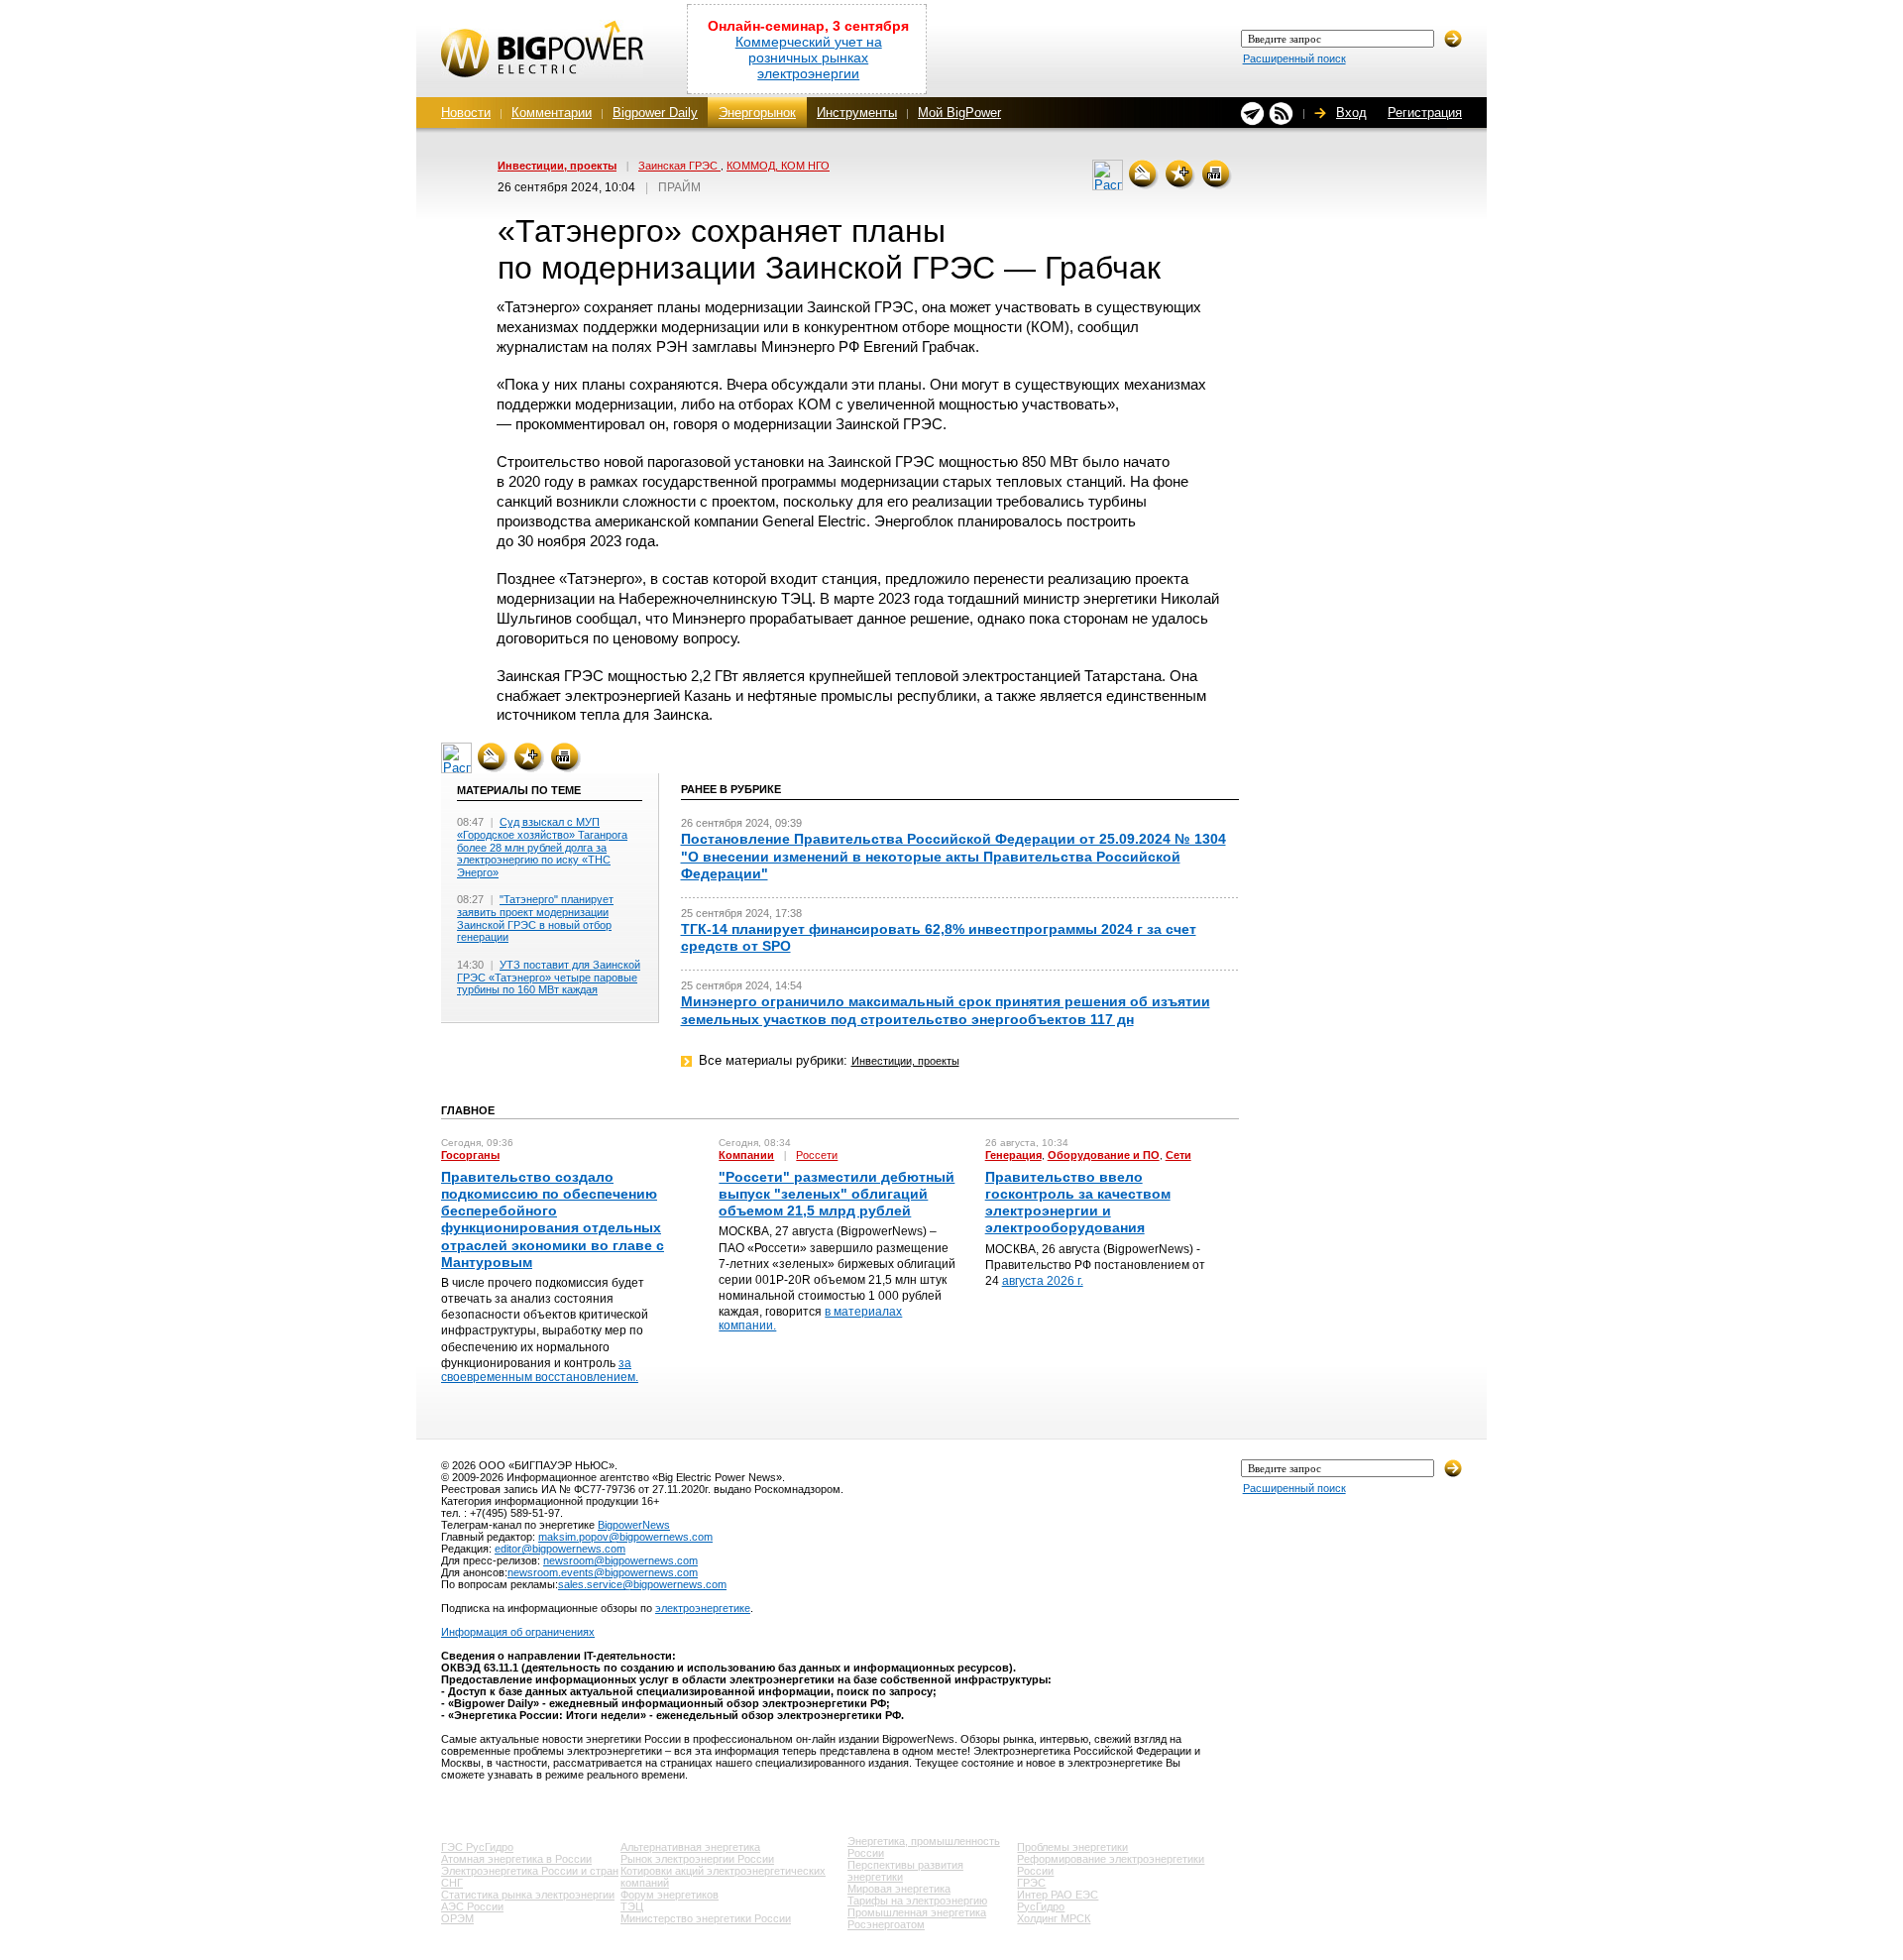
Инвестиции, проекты (557, 166)
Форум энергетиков (670, 1895)
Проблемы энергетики (1072, 1847)
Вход (1351, 113)
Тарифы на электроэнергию (917, 1901)
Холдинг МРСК (1054, 1918)
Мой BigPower (959, 113)
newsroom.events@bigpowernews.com (603, 1572)
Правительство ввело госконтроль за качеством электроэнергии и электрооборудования (1078, 1203)
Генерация (1013, 1155)
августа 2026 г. (1043, 1281)
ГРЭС (1031, 1883)
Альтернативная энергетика (690, 1847)
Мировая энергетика (899, 1889)
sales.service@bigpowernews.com (642, 1584)
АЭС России (472, 1906)
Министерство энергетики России (706, 1918)
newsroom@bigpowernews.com (620, 1560)
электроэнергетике (703, 1608)
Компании (746, 1155)
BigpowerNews (634, 1525)
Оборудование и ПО (1104, 1155)
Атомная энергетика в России (516, 1859)
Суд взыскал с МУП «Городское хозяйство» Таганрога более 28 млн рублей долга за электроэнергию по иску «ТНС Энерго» (542, 847)
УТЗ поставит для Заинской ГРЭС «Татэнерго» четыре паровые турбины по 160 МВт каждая (549, 977)
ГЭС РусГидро (477, 1847)
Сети (1178, 1155)
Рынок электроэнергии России (697, 1859)
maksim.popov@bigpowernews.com (625, 1537)
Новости (466, 113)
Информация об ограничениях (518, 1632)
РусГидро (1041, 1906)
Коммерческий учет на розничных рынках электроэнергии (809, 58)
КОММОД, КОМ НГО (778, 166)
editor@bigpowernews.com (560, 1549)
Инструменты (857, 113)
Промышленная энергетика (917, 1912)
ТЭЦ (632, 1906)
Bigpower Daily (655, 113)
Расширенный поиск (1294, 58)
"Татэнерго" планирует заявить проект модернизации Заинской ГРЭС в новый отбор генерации (535, 918)
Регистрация (1425, 113)
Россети (817, 1155)
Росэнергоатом (886, 1924)
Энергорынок (757, 113)
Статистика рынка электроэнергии (528, 1895)
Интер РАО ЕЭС (1058, 1895)
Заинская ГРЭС (679, 166)
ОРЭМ (457, 1918)
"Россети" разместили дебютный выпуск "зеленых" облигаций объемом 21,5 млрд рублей (837, 1194)
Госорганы (470, 1155)
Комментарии (552, 113)
